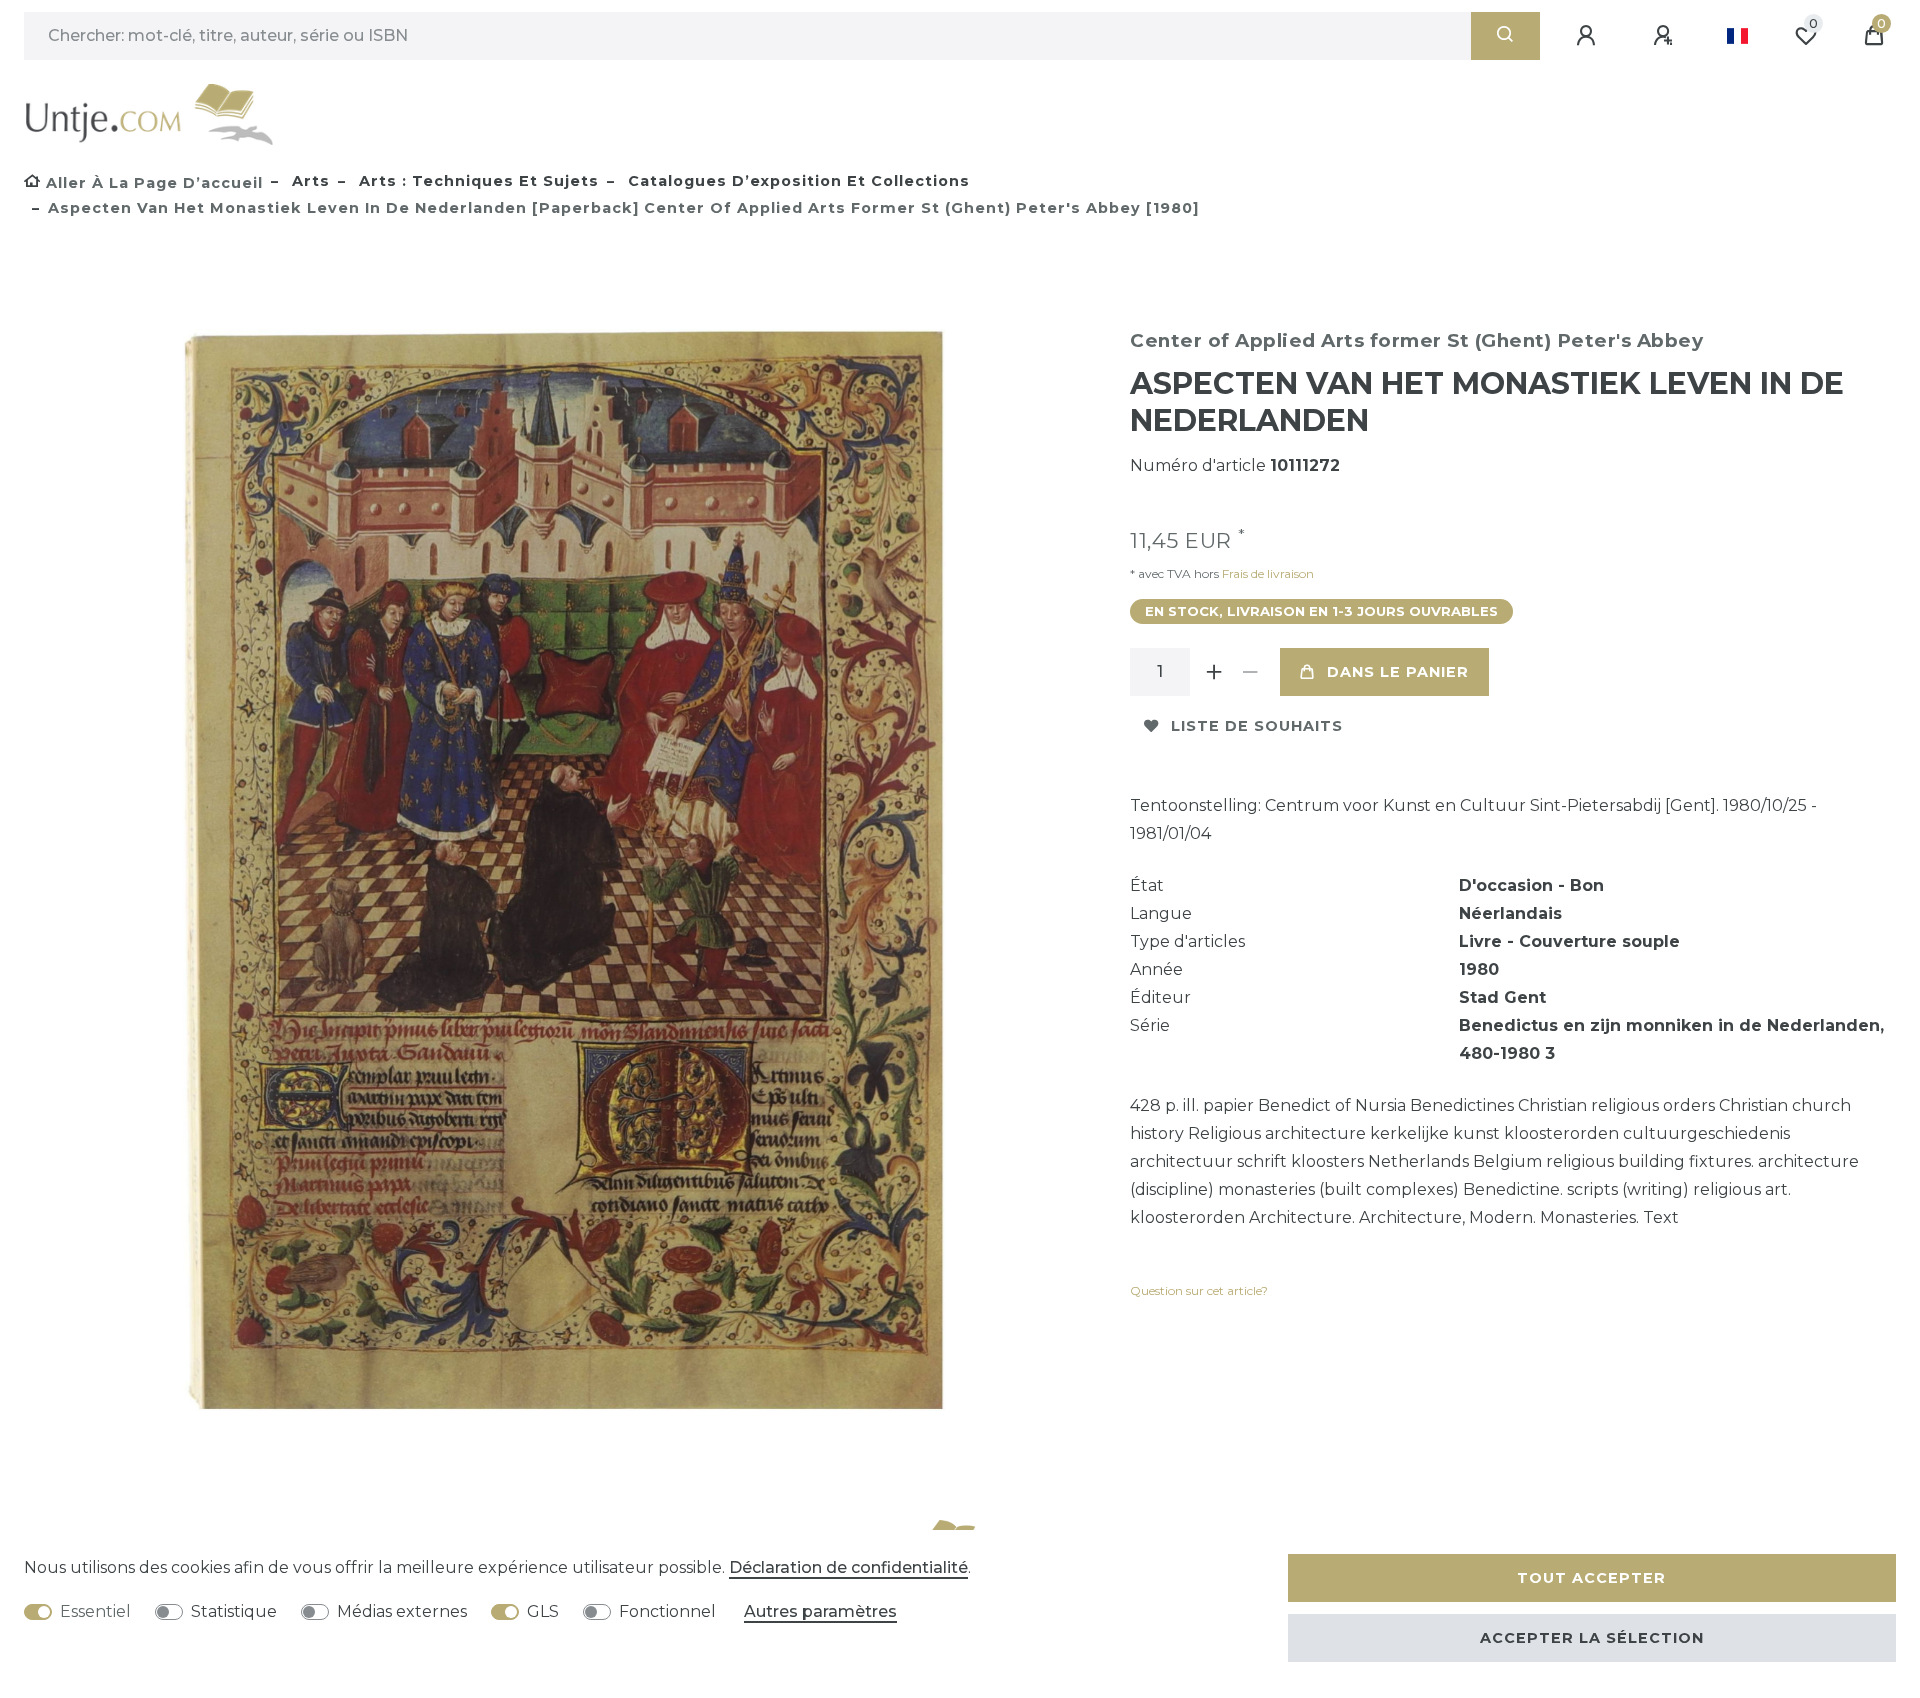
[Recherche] (1505, 36)
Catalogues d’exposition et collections (796, 181)
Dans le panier (1398, 672)
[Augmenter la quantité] (1214, 672)
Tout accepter (1591, 1578)
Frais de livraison (1266, 573)
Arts (308, 181)
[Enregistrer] (1666, 36)
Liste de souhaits (1257, 726)
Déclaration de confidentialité (848, 1567)
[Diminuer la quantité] (1250, 672)
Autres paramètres (820, 1611)
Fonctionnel (667, 1611)
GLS (543, 1611)
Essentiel (95, 1611)
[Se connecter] (1589, 36)
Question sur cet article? (1199, 1290)
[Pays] (1737, 36)
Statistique (234, 1611)
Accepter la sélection (1592, 1638)
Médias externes (402, 1611)
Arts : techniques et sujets (476, 181)
